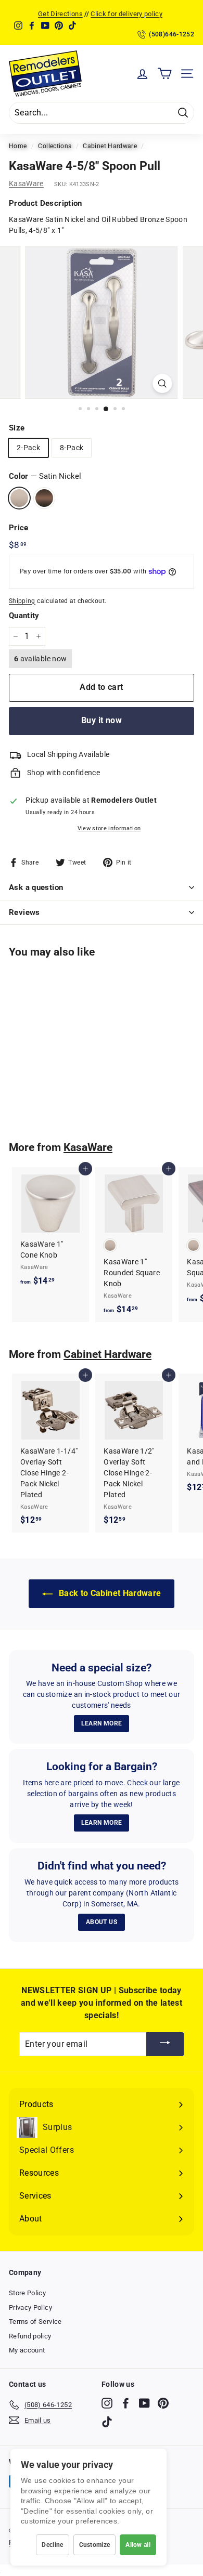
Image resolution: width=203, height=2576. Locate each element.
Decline (52, 2545)
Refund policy (30, 2336)
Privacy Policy (30, 2307)
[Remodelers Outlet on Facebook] (126, 2403)
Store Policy (27, 2293)
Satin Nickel (19, 498)
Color (45, 476)
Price (19, 528)
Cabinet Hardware (110, 146)
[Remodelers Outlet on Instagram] (107, 2403)
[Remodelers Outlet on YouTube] (144, 2403)
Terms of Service (35, 2322)
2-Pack (28, 448)
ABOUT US (102, 1922)
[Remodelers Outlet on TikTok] (107, 2422)
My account (27, 2350)
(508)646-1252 (172, 34)
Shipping (22, 601)
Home (18, 146)
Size (17, 428)
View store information (109, 828)
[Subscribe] (165, 2044)
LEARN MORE (102, 1723)
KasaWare (26, 184)
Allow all (138, 2545)
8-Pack (72, 448)
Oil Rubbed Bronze (44, 498)
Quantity (24, 616)
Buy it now (102, 720)
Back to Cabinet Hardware (109, 1593)
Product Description (46, 203)
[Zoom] (162, 383)
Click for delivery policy (126, 14)
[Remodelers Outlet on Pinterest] (163, 2403)
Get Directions (60, 14)
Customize (95, 2545)
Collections (55, 146)
